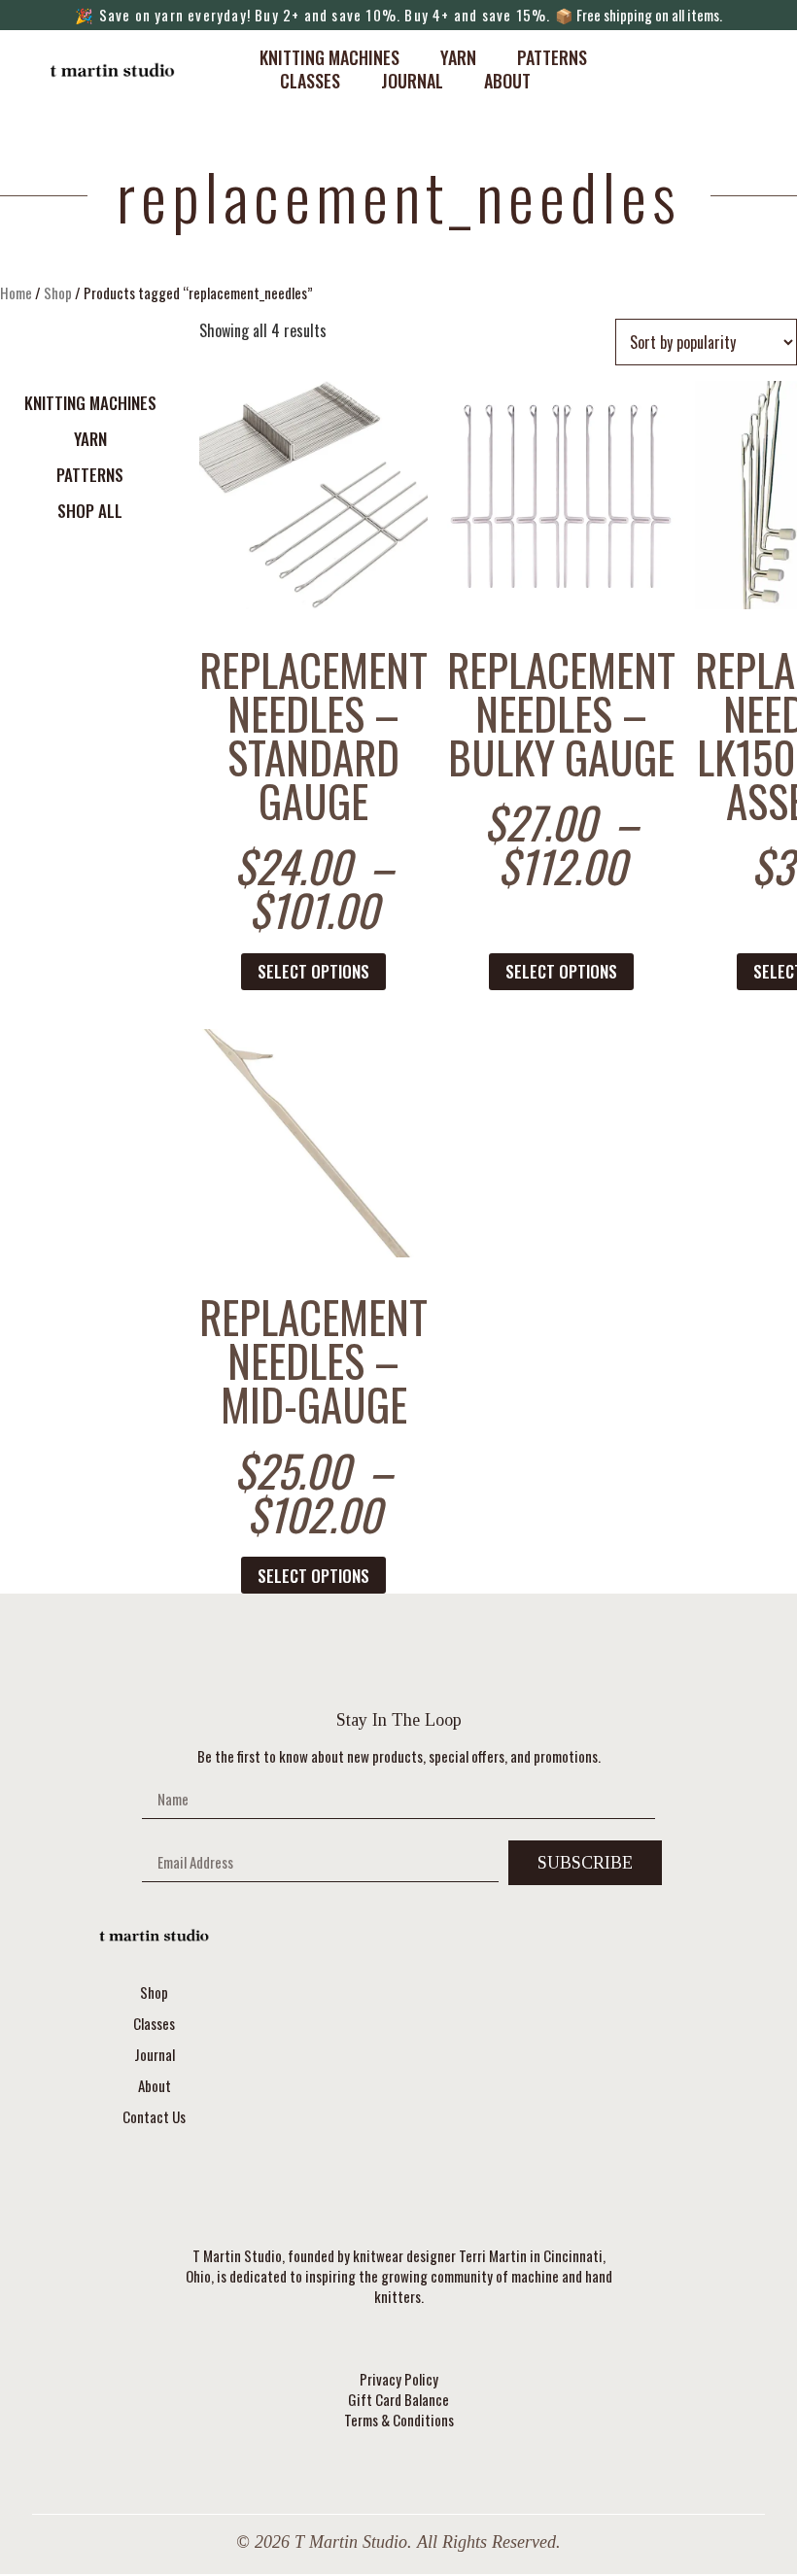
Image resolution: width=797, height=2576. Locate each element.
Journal (412, 81)
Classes (310, 81)
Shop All (90, 511)
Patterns (552, 57)
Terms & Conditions (399, 2420)
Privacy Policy (399, 2379)
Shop (58, 292)
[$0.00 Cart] (718, 69)
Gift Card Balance (398, 2400)
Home (16, 292)
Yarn (458, 57)
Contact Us (154, 2116)
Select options (313, 971)
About (507, 81)
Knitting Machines (329, 57)
